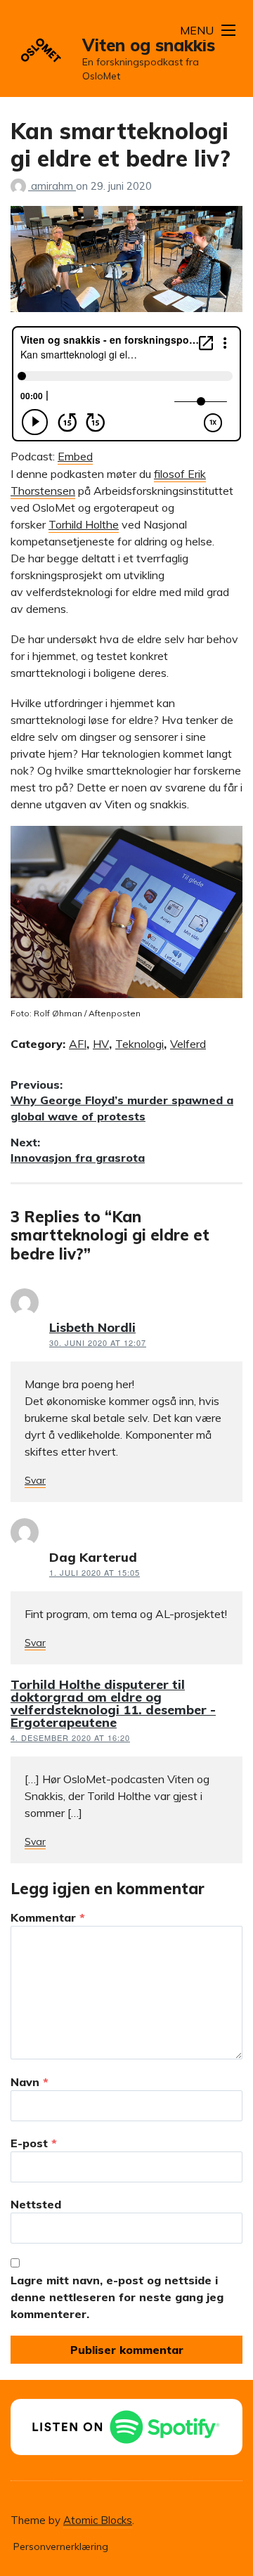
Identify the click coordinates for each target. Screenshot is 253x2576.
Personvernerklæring (61, 2546)
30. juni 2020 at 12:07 (98, 1342)
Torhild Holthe (84, 524)
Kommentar (48, 1917)
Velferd (188, 1044)
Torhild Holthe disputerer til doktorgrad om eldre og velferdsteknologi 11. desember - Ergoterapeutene (113, 1703)
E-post (34, 2143)
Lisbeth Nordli (92, 1327)
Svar (35, 1480)
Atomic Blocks (98, 2520)
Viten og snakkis (149, 45)
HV (101, 1044)
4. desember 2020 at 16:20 (70, 1737)
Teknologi (140, 1044)
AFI (78, 1044)
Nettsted (36, 2204)
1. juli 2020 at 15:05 (95, 1572)
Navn (30, 2082)
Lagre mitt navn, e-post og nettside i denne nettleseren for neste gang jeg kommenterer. (117, 2297)
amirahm (53, 186)
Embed (75, 456)
